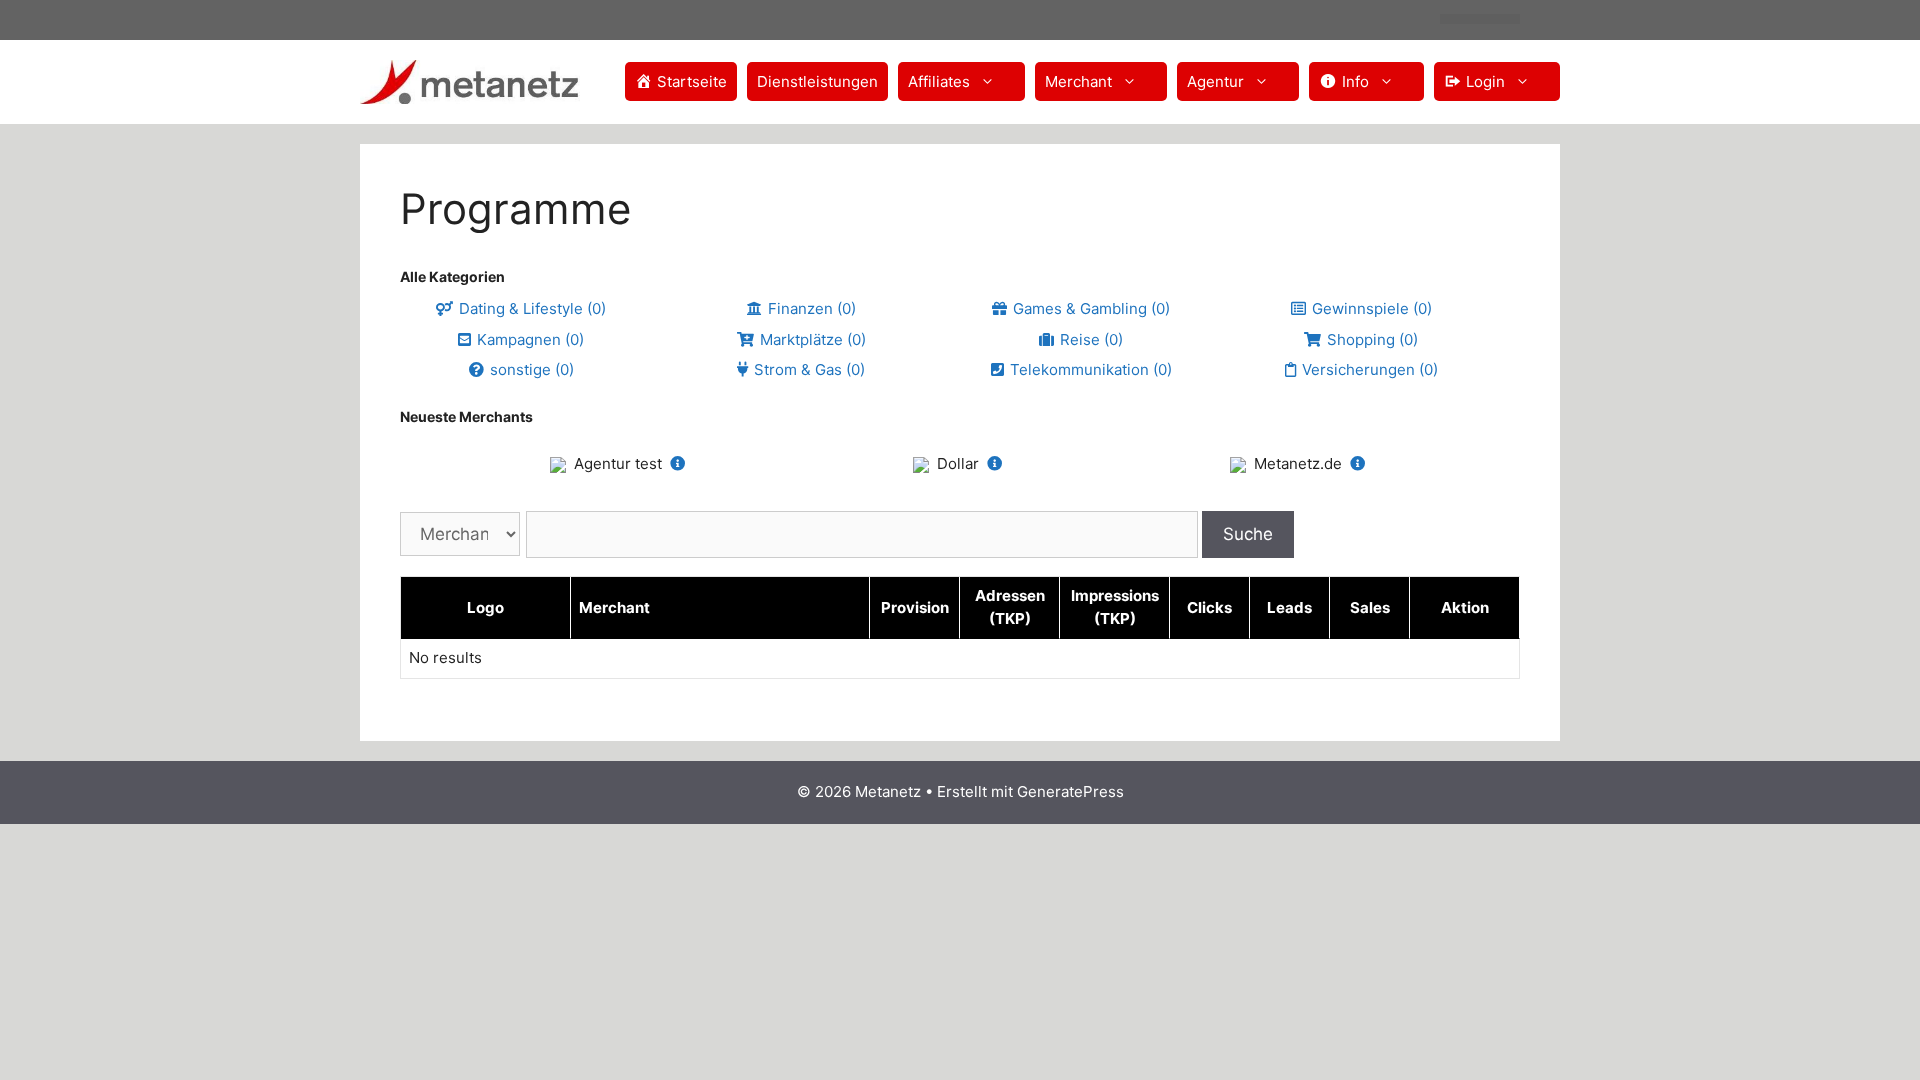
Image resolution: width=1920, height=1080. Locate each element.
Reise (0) (1091, 339)
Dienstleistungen (817, 81)
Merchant (1078, 81)
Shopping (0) (1372, 339)
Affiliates (939, 81)
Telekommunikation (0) (1091, 369)
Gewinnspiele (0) (1372, 308)
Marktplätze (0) (813, 339)
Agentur (1215, 81)
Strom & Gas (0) (809, 369)
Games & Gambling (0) (1091, 308)
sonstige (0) (532, 369)
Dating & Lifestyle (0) (532, 308)
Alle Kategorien (452, 276)
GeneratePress (1070, 791)
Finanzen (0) (812, 308)
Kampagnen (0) (530, 339)
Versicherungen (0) (1370, 369)
